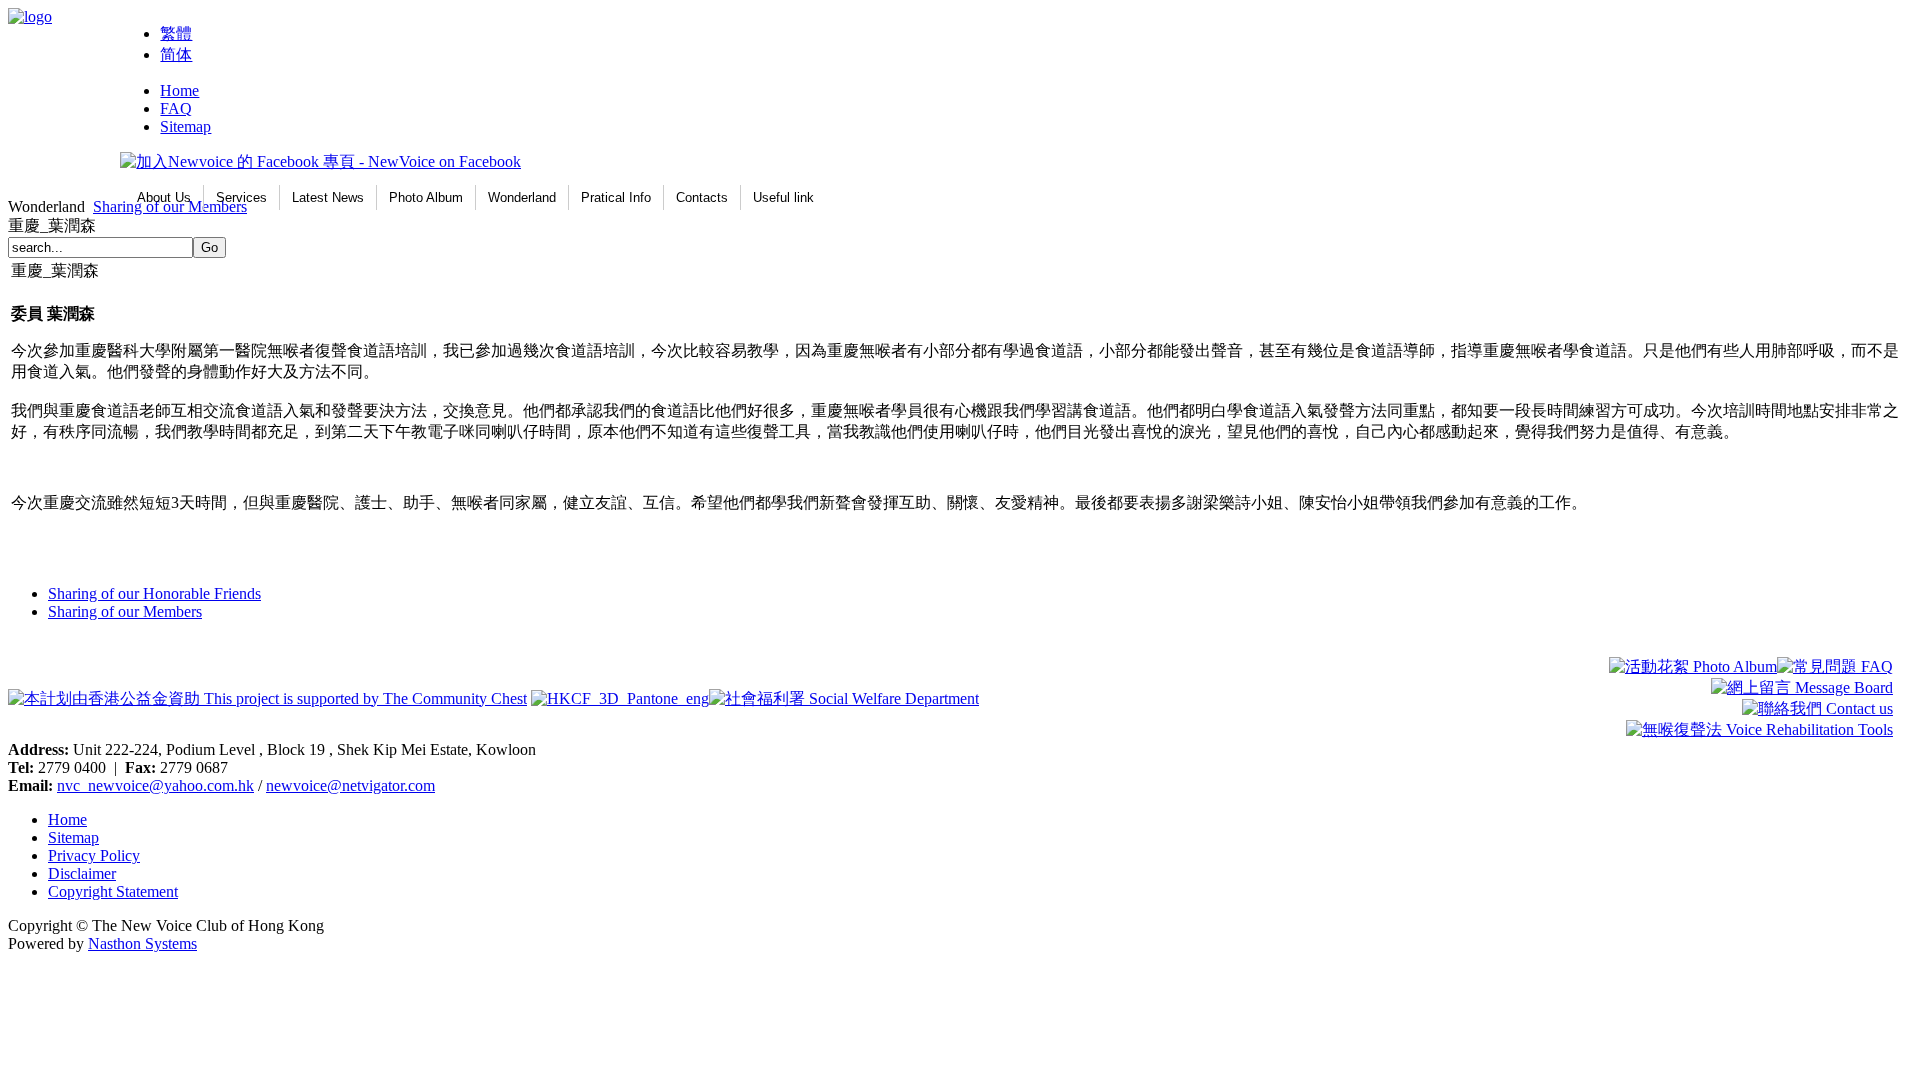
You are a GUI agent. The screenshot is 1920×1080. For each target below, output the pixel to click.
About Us (164, 197)
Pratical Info (616, 197)
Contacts (702, 197)
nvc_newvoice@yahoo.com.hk (155, 785)
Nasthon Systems (142, 943)
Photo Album (426, 197)
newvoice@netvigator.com (350, 785)
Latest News (328, 197)
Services (241, 197)
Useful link (783, 197)
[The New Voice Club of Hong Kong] (30, 16)
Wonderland (522, 197)
